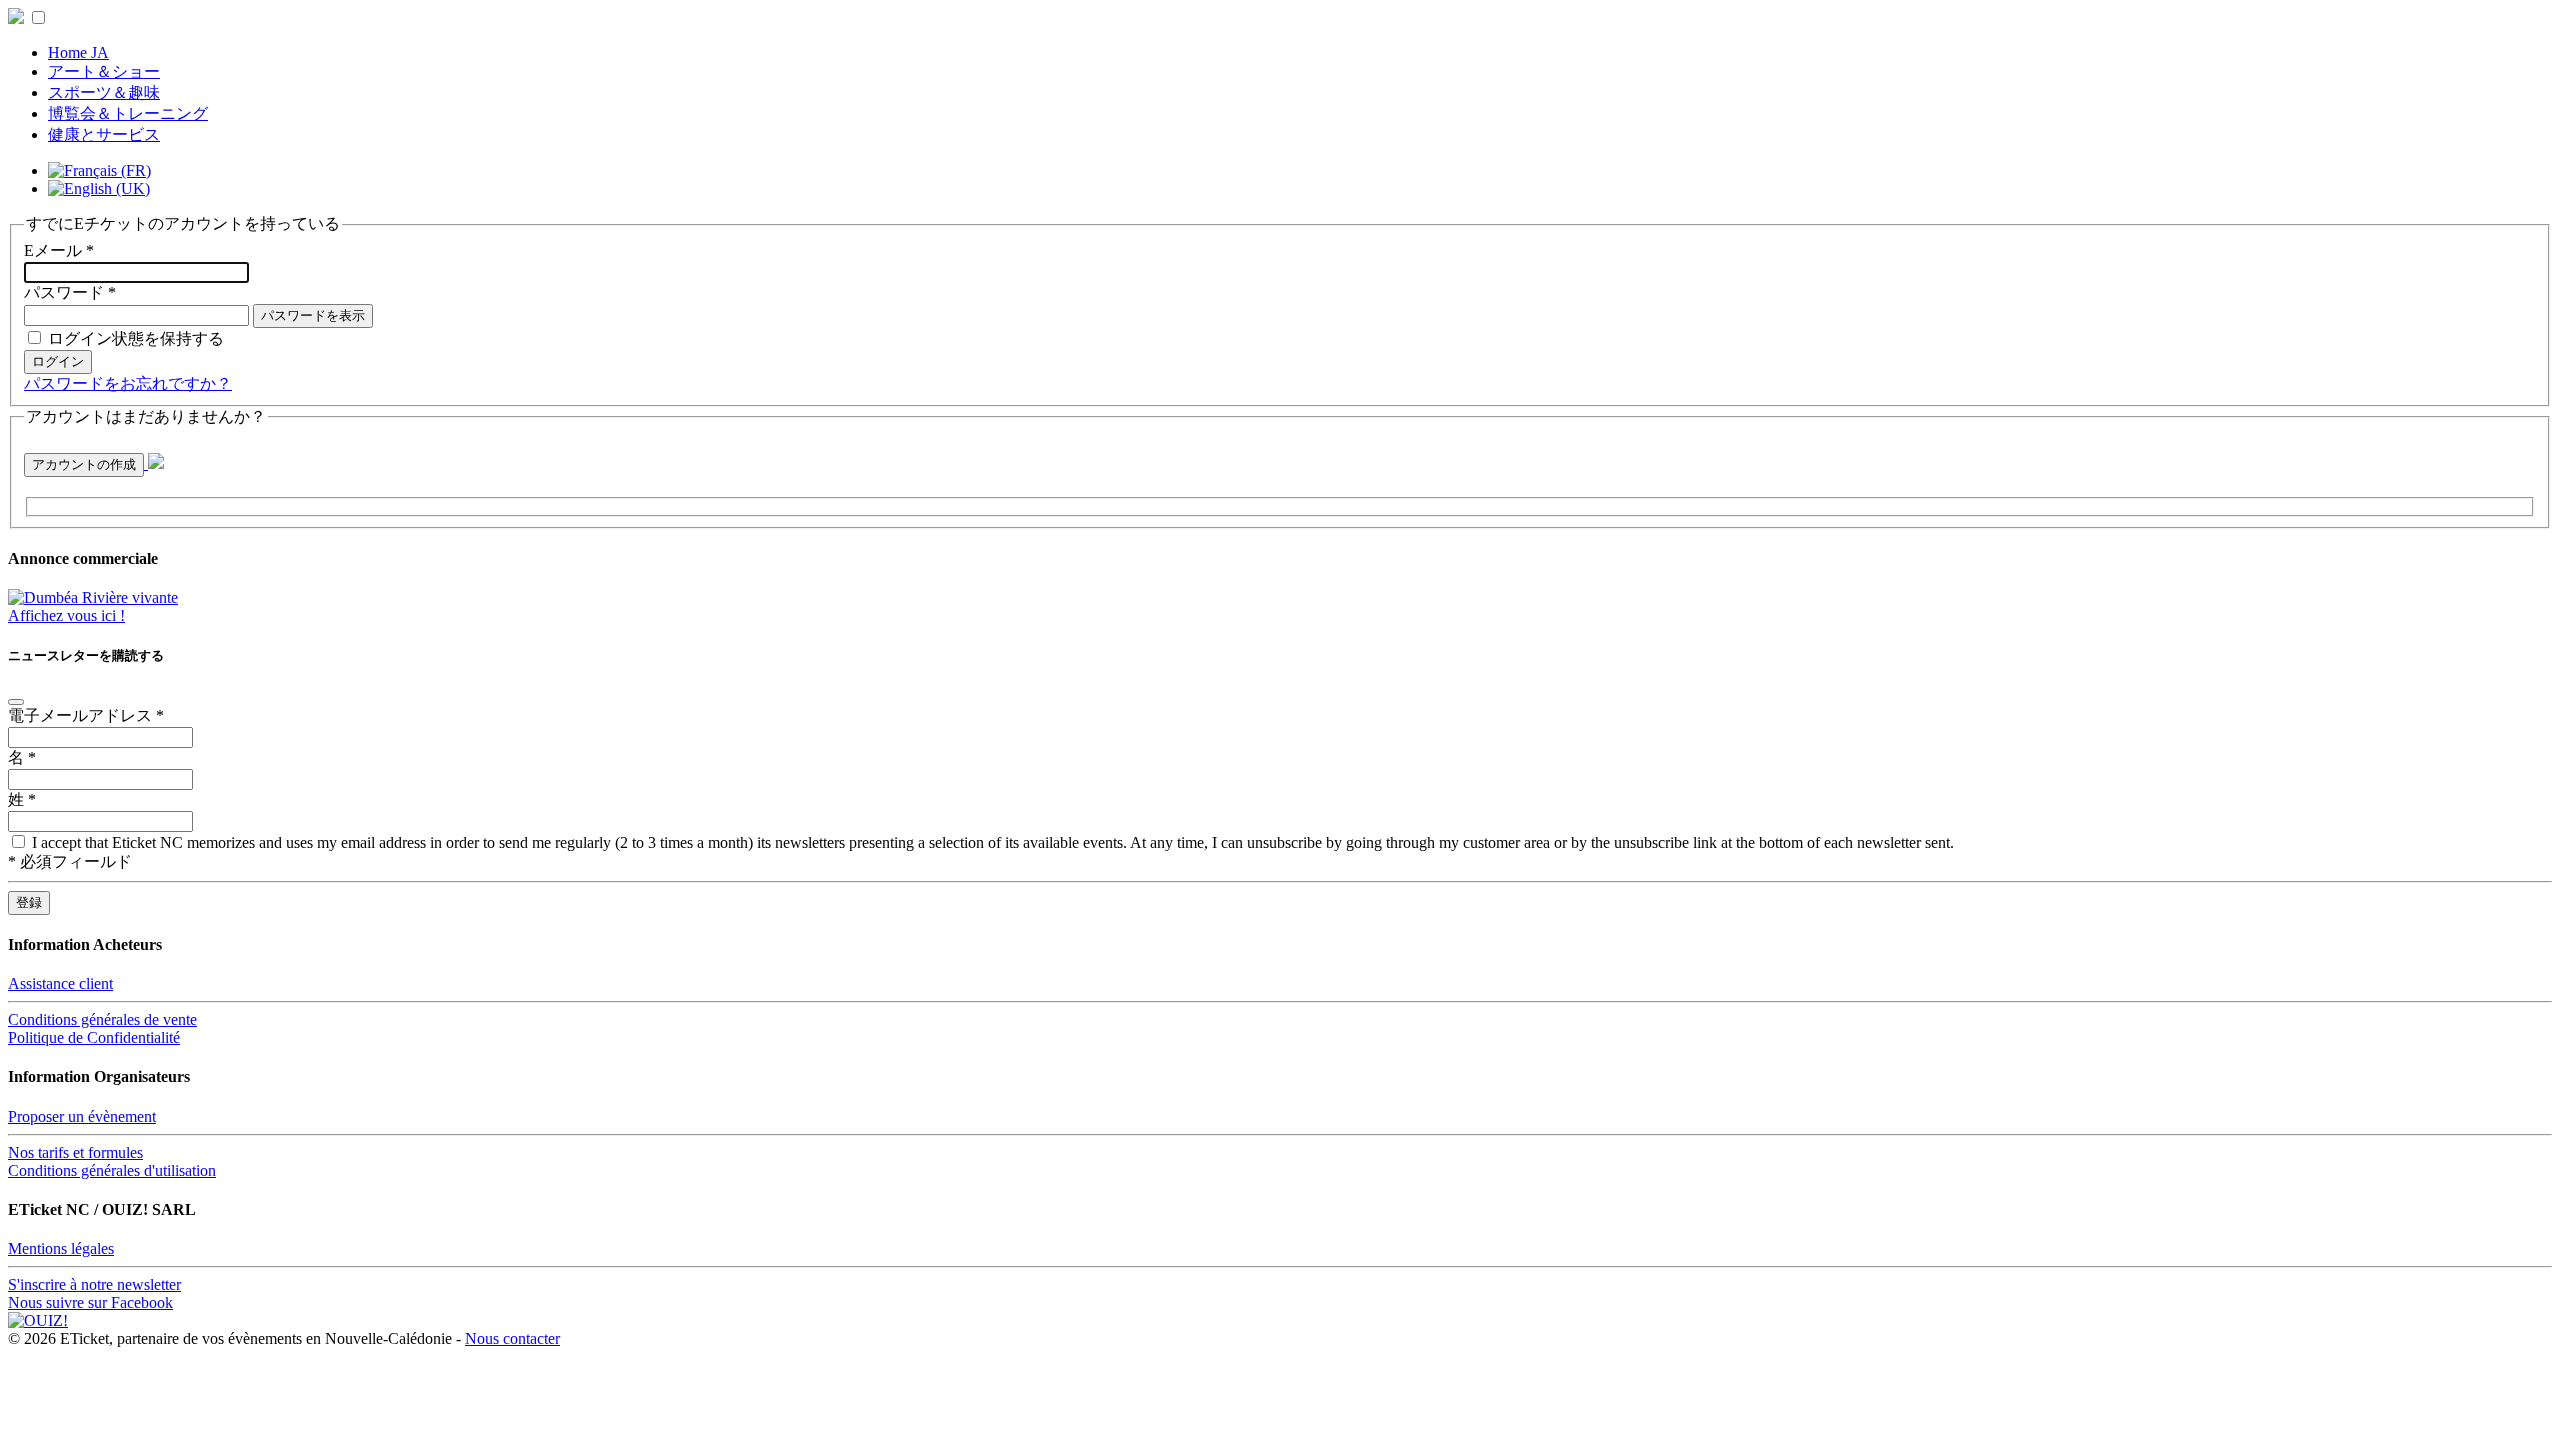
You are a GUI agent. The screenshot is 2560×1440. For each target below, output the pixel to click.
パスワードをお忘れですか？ (128, 383)
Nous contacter (512, 1338)
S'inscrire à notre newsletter (94, 1284)
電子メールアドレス (86, 715)
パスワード (70, 292)
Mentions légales (61, 1248)
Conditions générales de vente (102, 1019)
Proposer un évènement (82, 1116)
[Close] (16, 702)
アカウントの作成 (84, 464)
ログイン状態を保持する (136, 338)
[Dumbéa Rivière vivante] (93, 597)
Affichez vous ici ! (66, 615)
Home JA (78, 52)
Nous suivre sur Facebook (90, 1302)
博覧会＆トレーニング (128, 113)
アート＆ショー (104, 71)
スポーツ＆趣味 (104, 92)
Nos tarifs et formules (75, 1152)
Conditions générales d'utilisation (112, 1170)
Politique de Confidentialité (94, 1037)
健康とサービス (104, 134)
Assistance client (60, 983)
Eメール (59, 250)
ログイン (58, 361)
